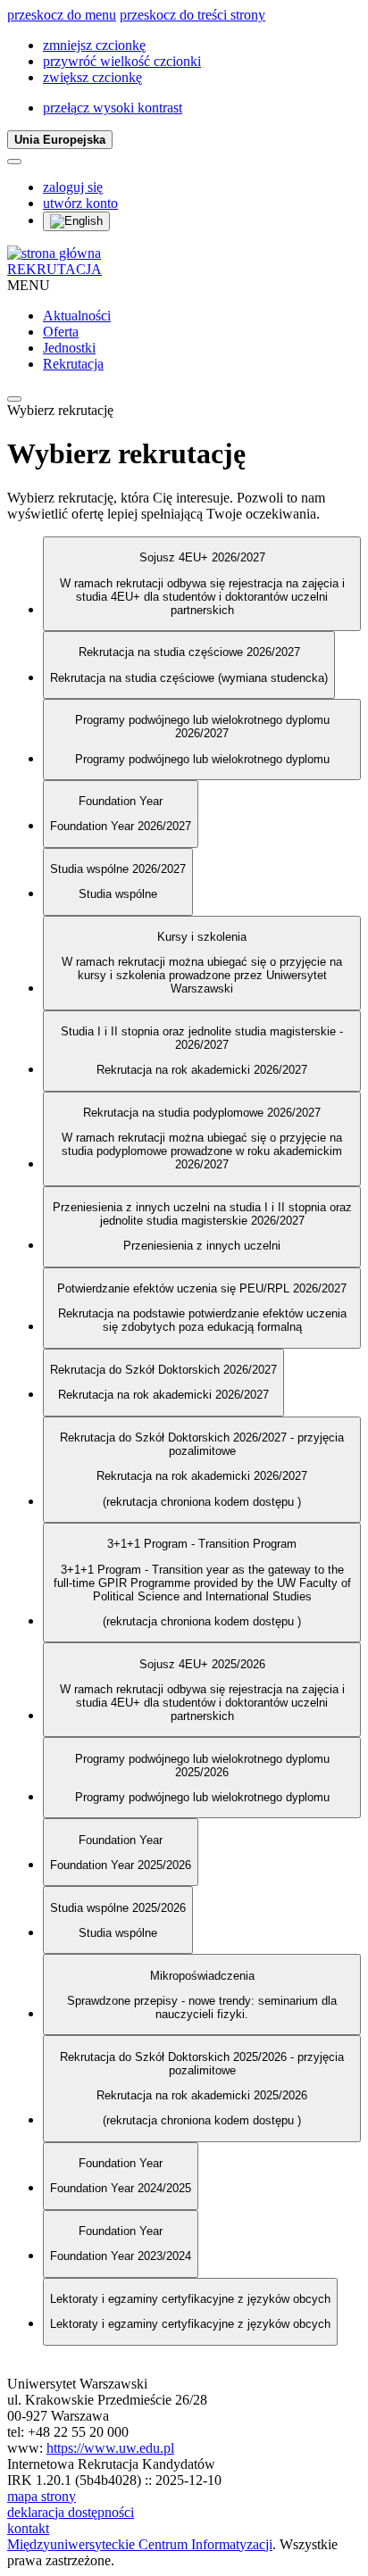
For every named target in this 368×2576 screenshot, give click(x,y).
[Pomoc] (14, 162)
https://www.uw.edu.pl (110, 2448)
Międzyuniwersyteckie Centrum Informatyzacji (140, 2544)
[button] (94, 45)
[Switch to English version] (76, 221)
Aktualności (77, 316)
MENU (29, 285)
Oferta (61, 332)
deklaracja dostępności (71, 2512)
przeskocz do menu (62, 15)
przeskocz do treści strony (192, 15)
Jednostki (69, 348)
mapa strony (42, 2496)
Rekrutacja (73, 364)
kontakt (28, 2528)
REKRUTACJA (54, 269)
